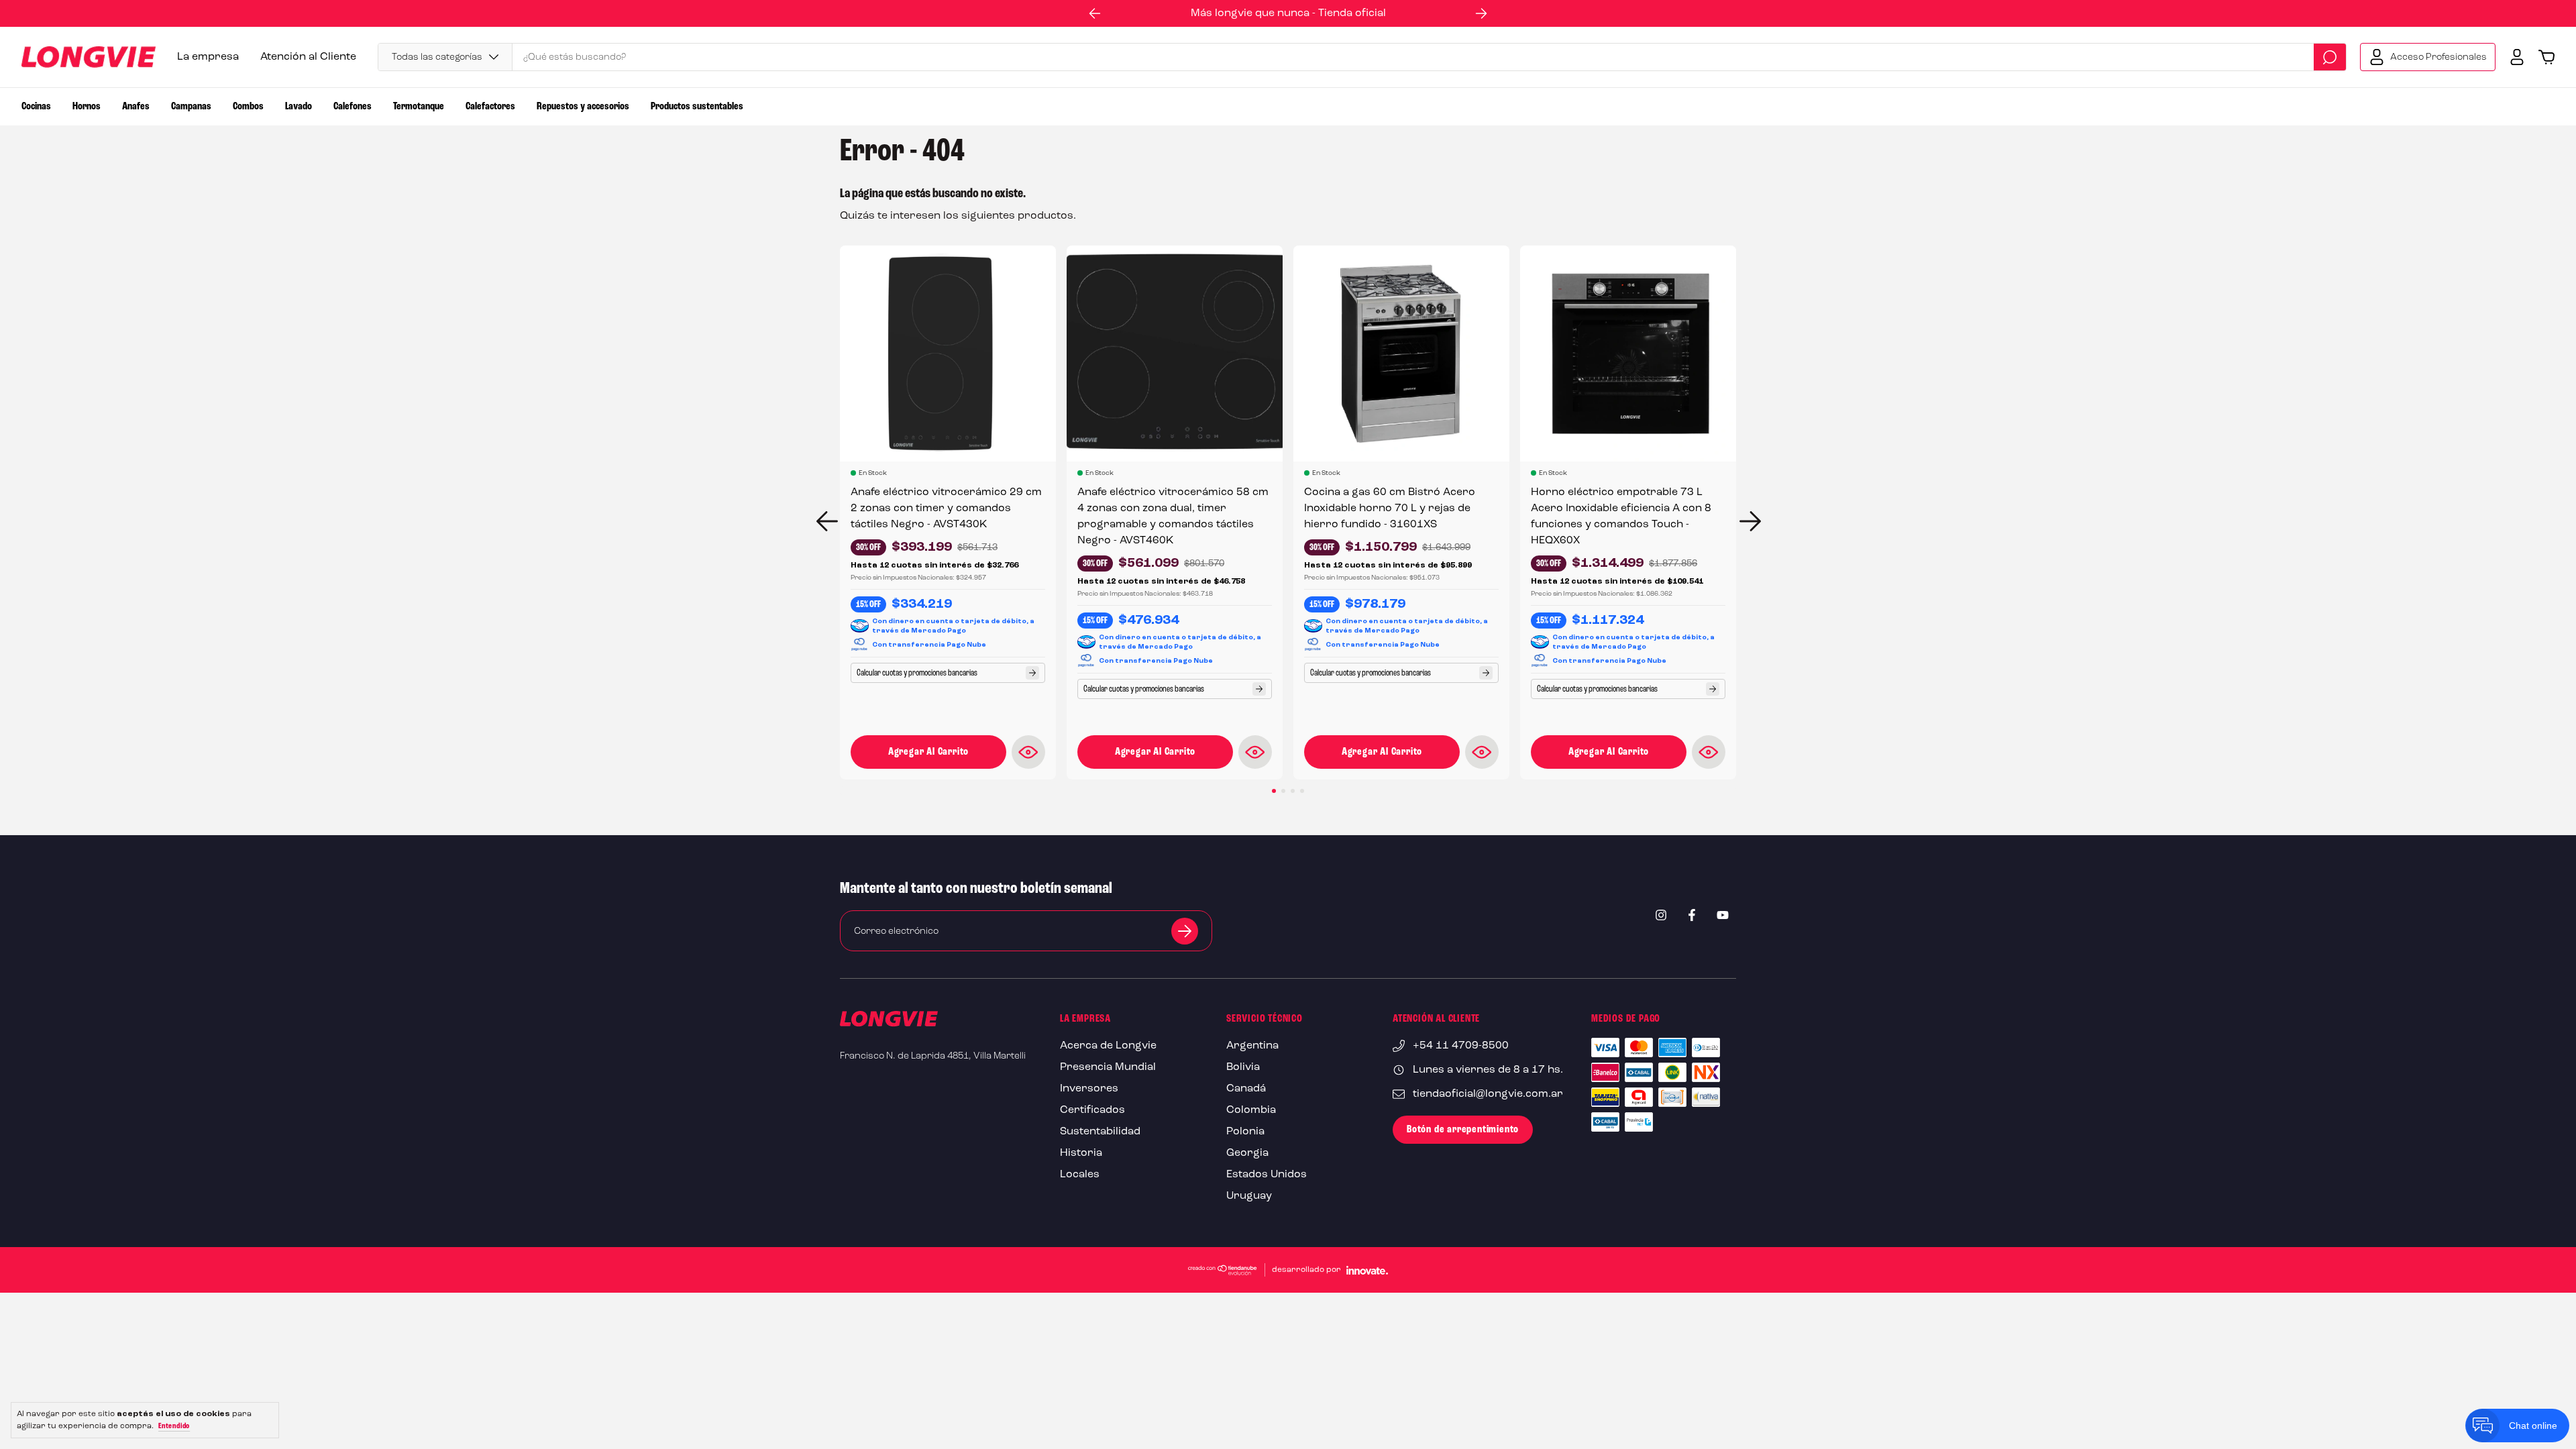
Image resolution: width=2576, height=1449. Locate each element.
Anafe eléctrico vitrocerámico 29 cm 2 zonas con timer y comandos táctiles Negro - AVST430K (946, 508)
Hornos (87, 107)
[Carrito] (2546, 57)
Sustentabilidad (1100, 1132)
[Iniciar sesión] (2517, 57)
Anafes (136, 107)
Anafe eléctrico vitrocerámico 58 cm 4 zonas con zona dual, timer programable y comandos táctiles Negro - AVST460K (1173, 517)
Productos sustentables (697, 107)
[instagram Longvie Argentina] (1661, 915)
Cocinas (36, 107)
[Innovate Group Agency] (1367, 1270)
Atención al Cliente (308, 57)
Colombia (1251, 1110)
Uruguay (1249, 1196)
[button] (1095, 13)
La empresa (208, 57)
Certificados (1092, 1110)
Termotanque (419, 107)
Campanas (191, 107)
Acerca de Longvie (1108, 1046)
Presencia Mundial (1108, 1067)
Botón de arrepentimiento (1463, 1130)
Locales (1080, 1175)
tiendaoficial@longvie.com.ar (1488, 1094)
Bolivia (1243, 1067)
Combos (248, 107)
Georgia (1247, 1153)
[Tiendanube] (1223, 1270)
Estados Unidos (1267, 1175)
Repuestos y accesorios (583, 107)
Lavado (299, 107)
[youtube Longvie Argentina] (1723, 915)
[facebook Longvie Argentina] (1692, 915)
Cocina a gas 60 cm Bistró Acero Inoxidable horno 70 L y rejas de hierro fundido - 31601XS (1390, 508)
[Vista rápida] (1028, 752)
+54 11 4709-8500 (1461, 1046)
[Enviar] (1185, 931)
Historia (1081, 1153)
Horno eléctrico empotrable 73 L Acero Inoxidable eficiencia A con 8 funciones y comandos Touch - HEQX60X (1621, 517)
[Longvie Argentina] (889, 1022)
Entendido (174, 1426)
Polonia (1245, 1132)
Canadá (1246, 1089)
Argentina (1252, 1046)
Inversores (1089, 1089)
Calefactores (490, 107)
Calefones (353, 107)
